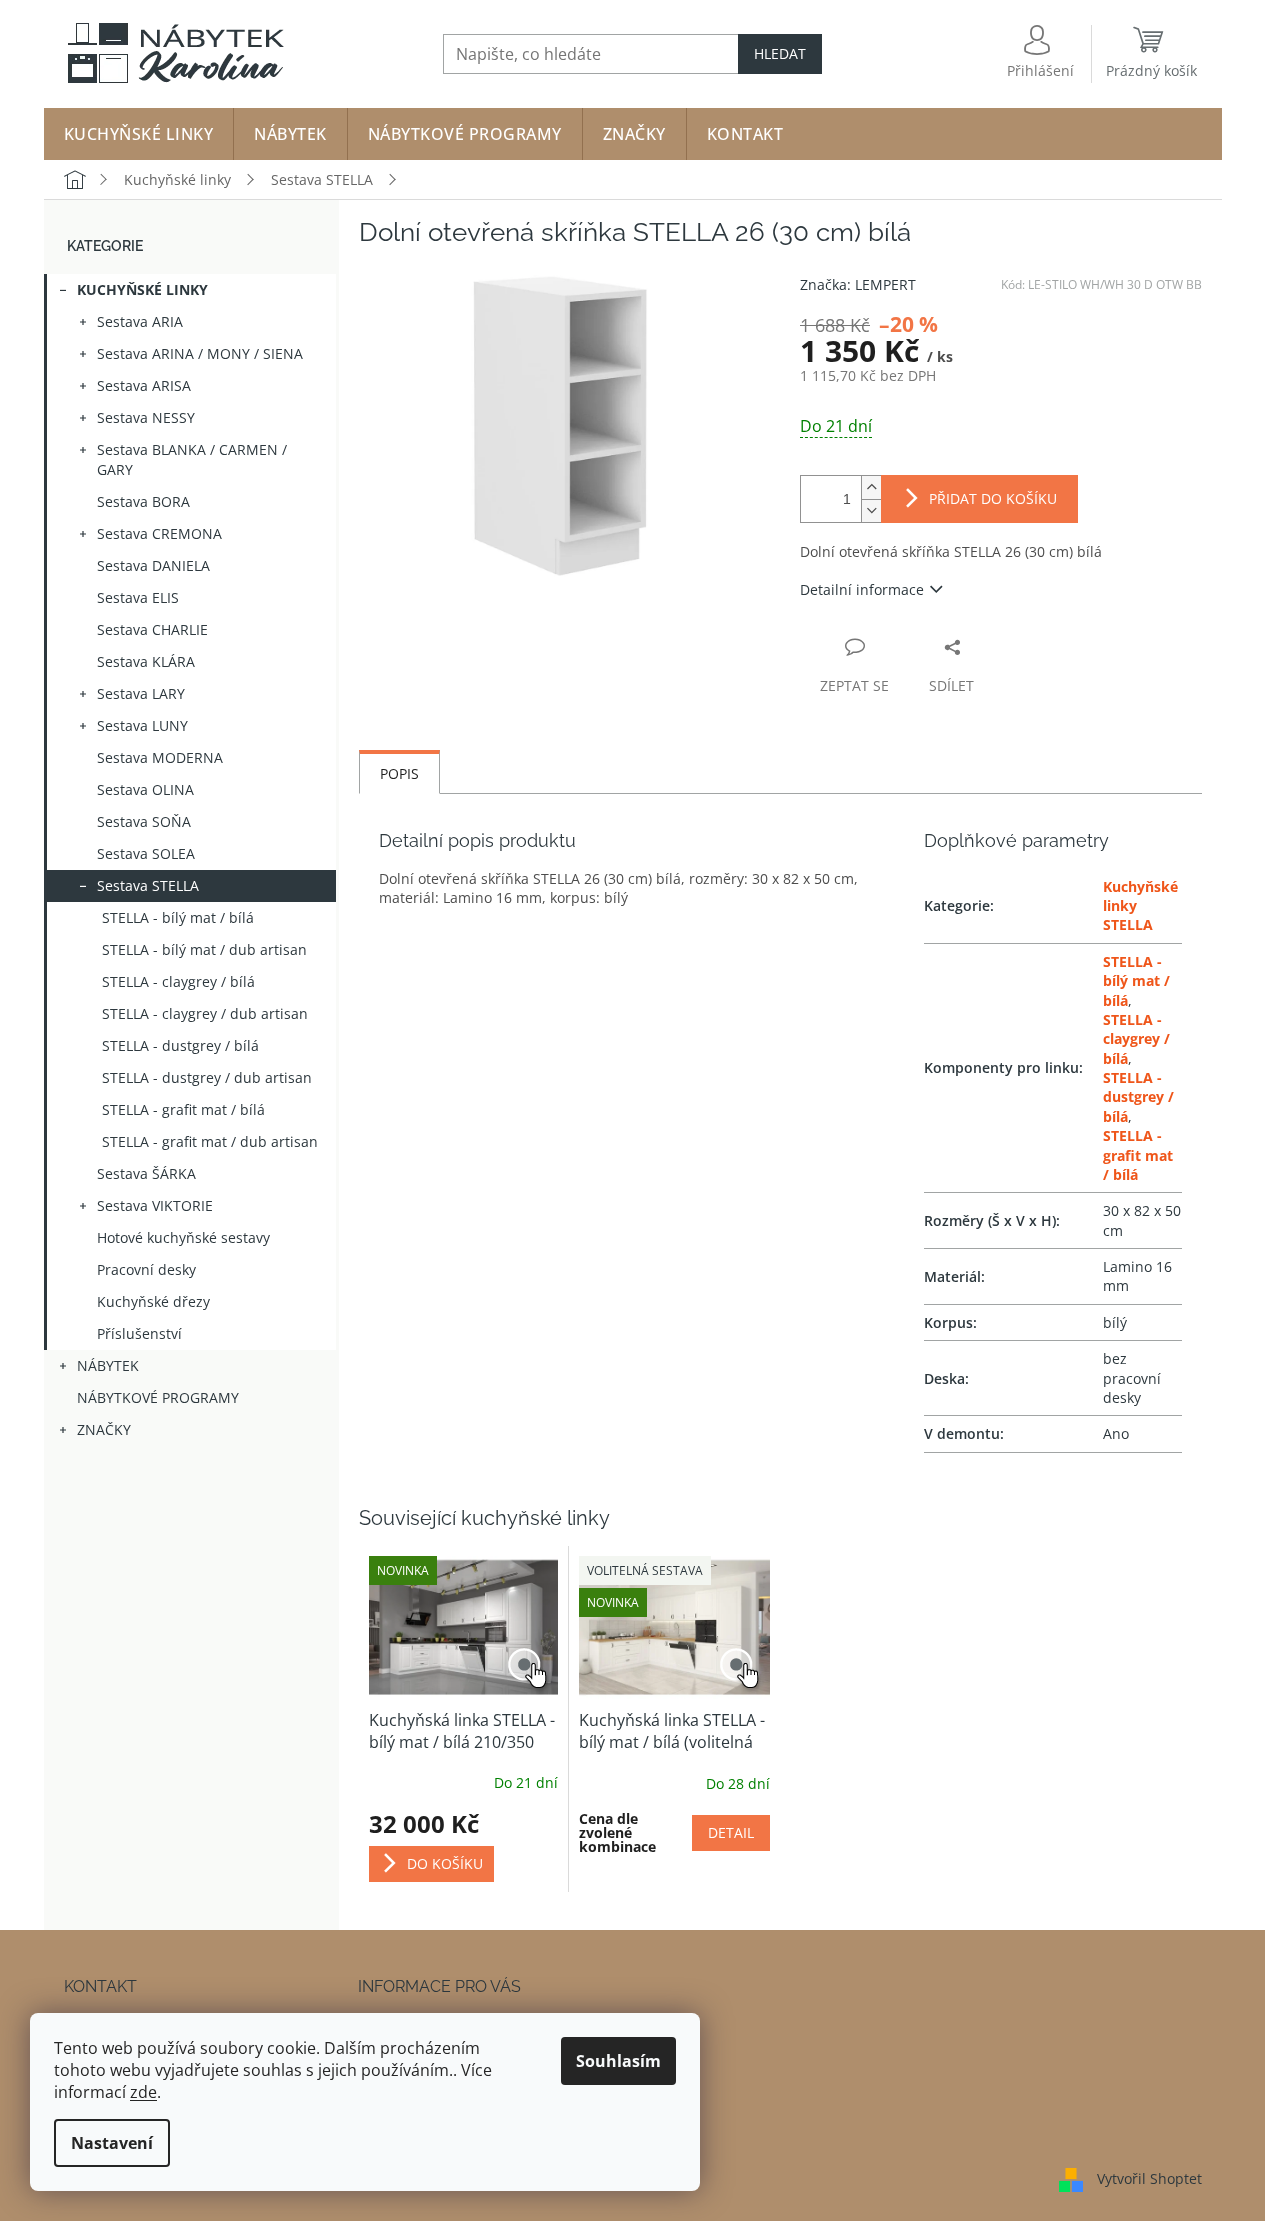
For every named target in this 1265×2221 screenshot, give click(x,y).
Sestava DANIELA (153, 565)
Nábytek (108, 1365)
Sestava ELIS (138, 597)
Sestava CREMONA (159, 533)
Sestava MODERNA (160, 757)
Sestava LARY (141, 693)
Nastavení (112, 2143)
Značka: (858, 284)
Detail (731, 1832)
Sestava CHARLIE (152, 629)
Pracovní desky (146, 1269)
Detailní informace (862, 589)
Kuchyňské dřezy (153, 1301)
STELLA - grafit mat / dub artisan (210, 1141)
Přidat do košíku (993, 498)
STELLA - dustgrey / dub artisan (207, 1077)
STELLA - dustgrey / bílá (180, 1045)
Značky (104, 1429)
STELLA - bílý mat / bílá (178, 917)
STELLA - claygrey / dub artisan (205, 1013)
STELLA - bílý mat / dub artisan (204, 949)
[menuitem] (139, 134)
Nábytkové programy (158, 1397)
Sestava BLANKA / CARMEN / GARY (192, 459)
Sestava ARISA (144, 385)
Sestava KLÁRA (146, 661)
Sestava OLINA (145, 789)
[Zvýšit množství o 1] (871, 487)
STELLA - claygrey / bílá (178, 981)
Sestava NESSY (146, 417)
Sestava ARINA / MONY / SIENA (200, 353)
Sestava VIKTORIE (155, 1205)
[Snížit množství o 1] (871, 510)
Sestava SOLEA (146, 853)
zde (143, 2092)
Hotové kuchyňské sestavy (183, 1237)
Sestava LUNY (142, 725)
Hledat (780, 53)
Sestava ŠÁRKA (146, 1173)
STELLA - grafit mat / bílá (183, 1109)
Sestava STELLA (148, 885)
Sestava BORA (143, 501)
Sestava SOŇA (144, 821)
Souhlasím (618, 2061)
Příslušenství (139, 1333)
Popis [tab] (399, 773)
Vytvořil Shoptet (1149, 2178)
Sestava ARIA (140, 321)
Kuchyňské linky (142, 289)
